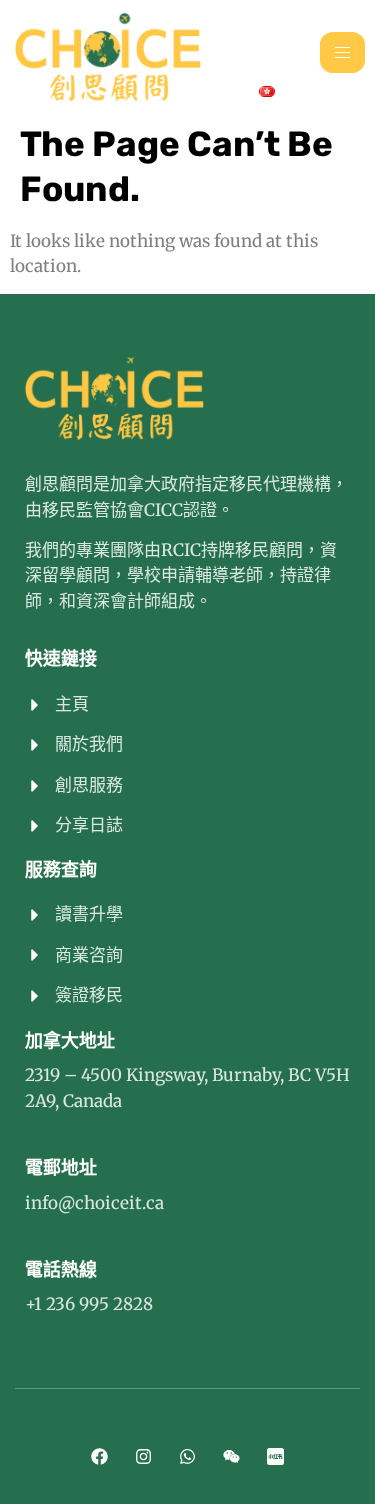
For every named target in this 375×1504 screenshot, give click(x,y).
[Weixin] (232, 1457)
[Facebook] (100, 1457)
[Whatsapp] (188, 1457)
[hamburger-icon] (342, 52)
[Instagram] (144, 1457)
